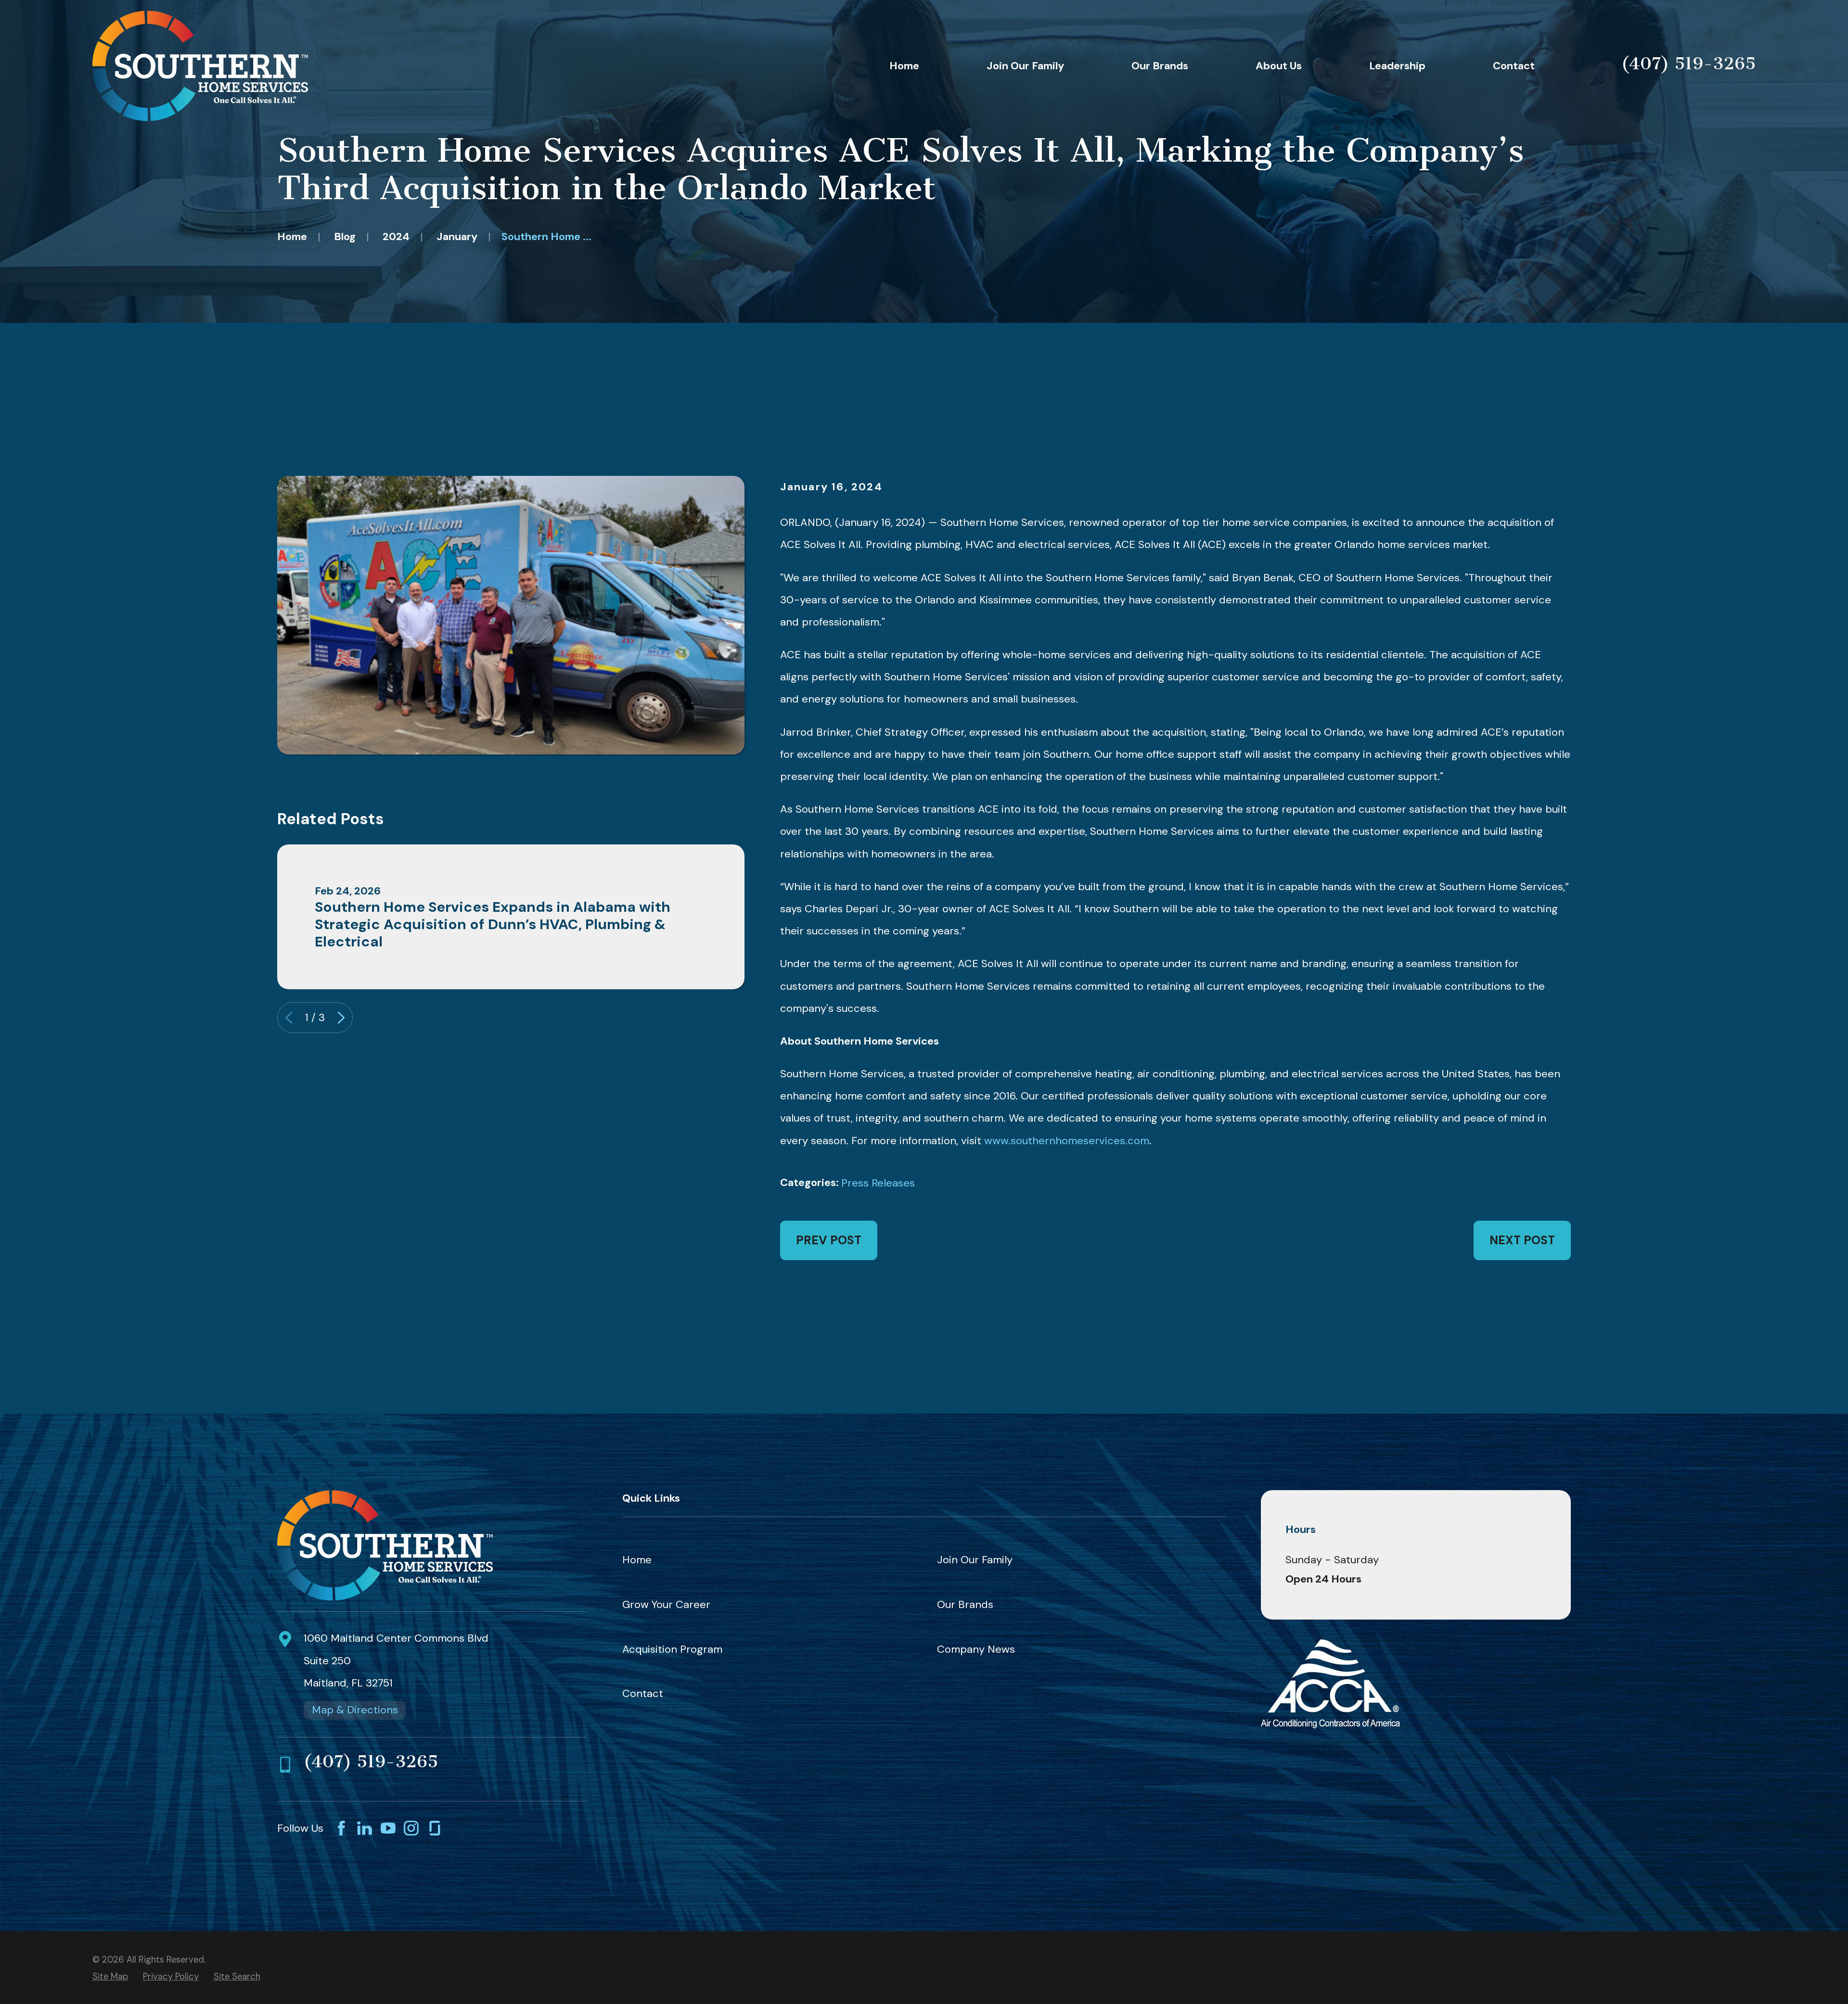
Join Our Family (975, 1560)
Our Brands (965, 1604)
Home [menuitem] (904, 66)
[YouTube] (388, 1828)
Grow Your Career (666, 1604)
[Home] (200, 66)
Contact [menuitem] (1514, 66)
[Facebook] (341, 1828)
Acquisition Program (672, 1649)
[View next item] (341, 1018)
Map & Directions (355, 1710)
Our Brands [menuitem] (1160, 66)
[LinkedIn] (365, 1828)
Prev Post (829, 1240)
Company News (976, 1649)
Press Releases (878, 1183)
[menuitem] (110, 1977)
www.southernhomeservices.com (1065, 1141)
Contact (643, 1693)
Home (637, 1560)
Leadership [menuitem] (1397, 66)
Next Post (1522, 1240)
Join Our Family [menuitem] (1025, 66)
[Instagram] (411, 1828)
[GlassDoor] (435, 1828)
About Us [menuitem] (1279, 66)
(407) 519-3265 (1688, 64)
